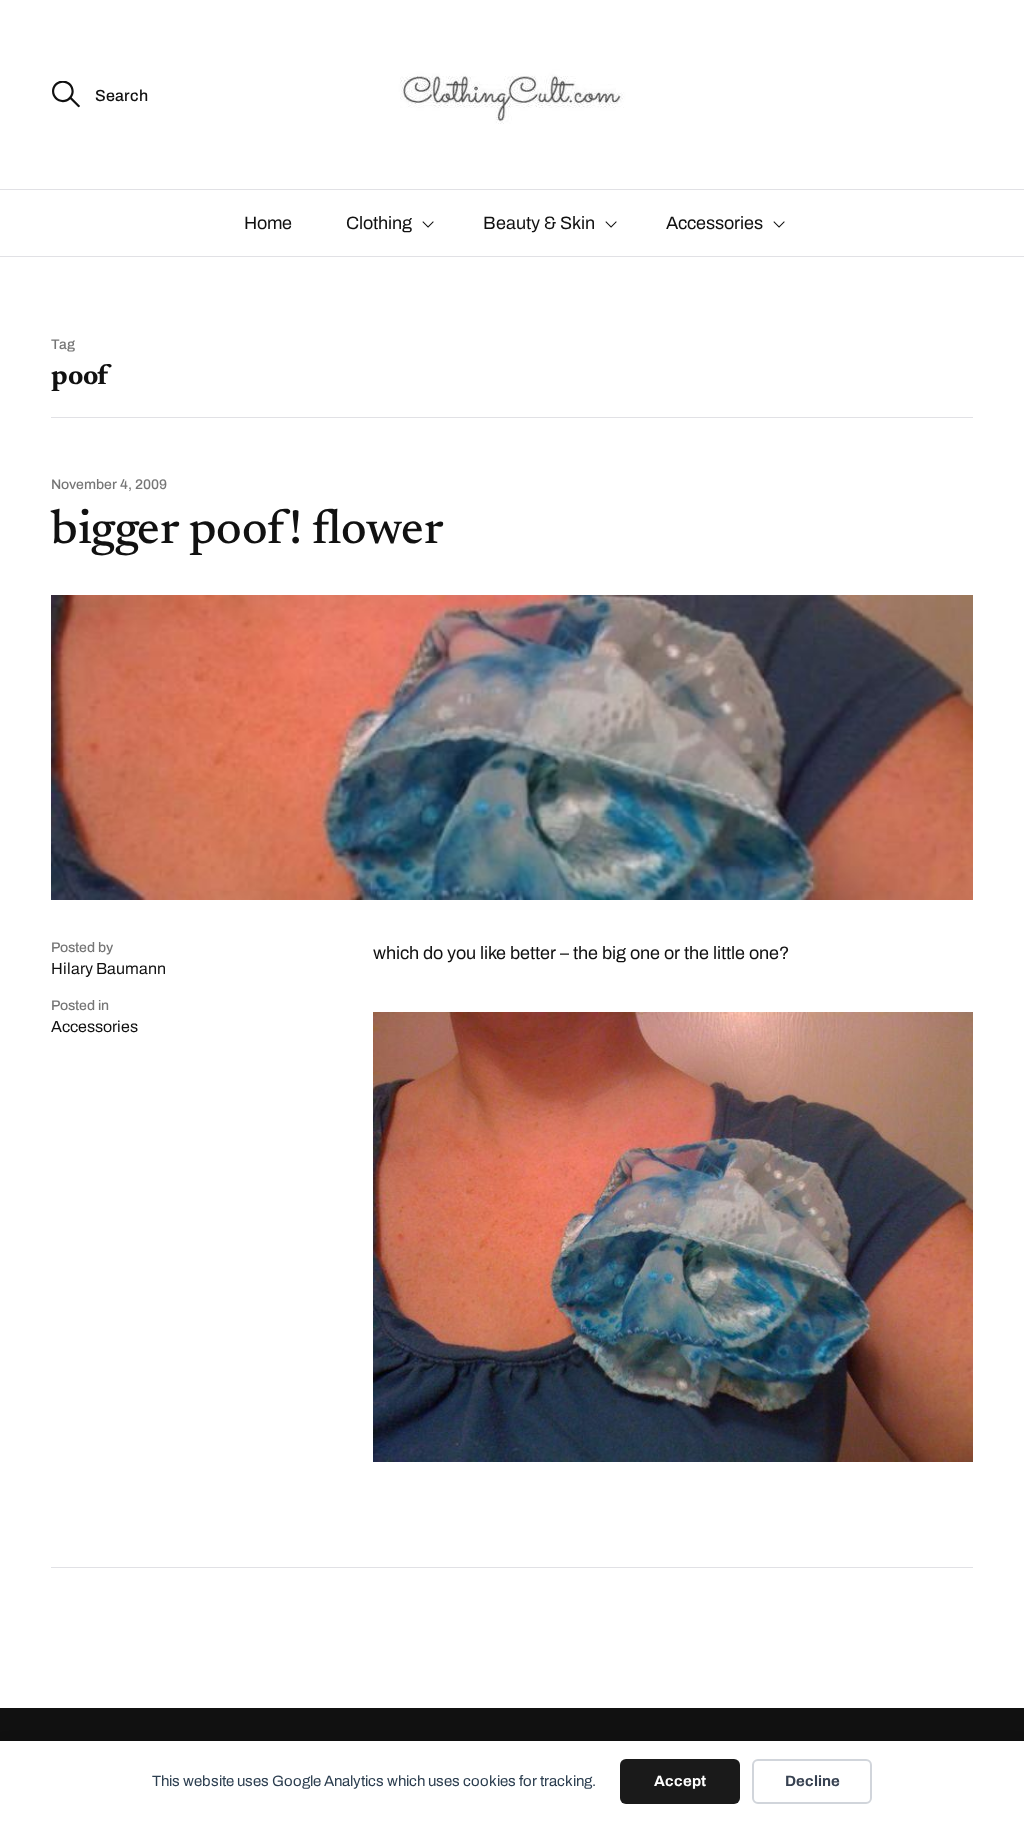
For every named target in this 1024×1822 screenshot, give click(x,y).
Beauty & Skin (539, 223)
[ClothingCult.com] (512, 94)
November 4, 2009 (109, 485)
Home (268, 223)
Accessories (714, 223)
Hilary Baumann (108, 968)
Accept (680, 1781)
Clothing (379, 223)
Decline (812, 1781)
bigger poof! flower (247, 532)
